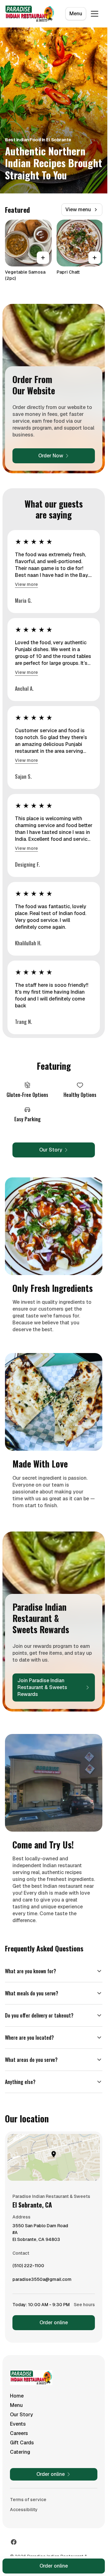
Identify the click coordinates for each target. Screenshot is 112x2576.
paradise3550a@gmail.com (42, 2281)
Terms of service (28, 2500)
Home (17, 2396)
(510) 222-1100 (28, 2267)
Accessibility (24, 2510)
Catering (20, 2452)
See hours (84, 2305)
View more (26, 584)
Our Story (21, 2415)
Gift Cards (22, 2443)
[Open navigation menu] (95, 14)
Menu (76, 14)
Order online (54, 2323)
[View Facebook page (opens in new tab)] (14, 2542)
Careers (19, 2433)
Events (18, 2424)
